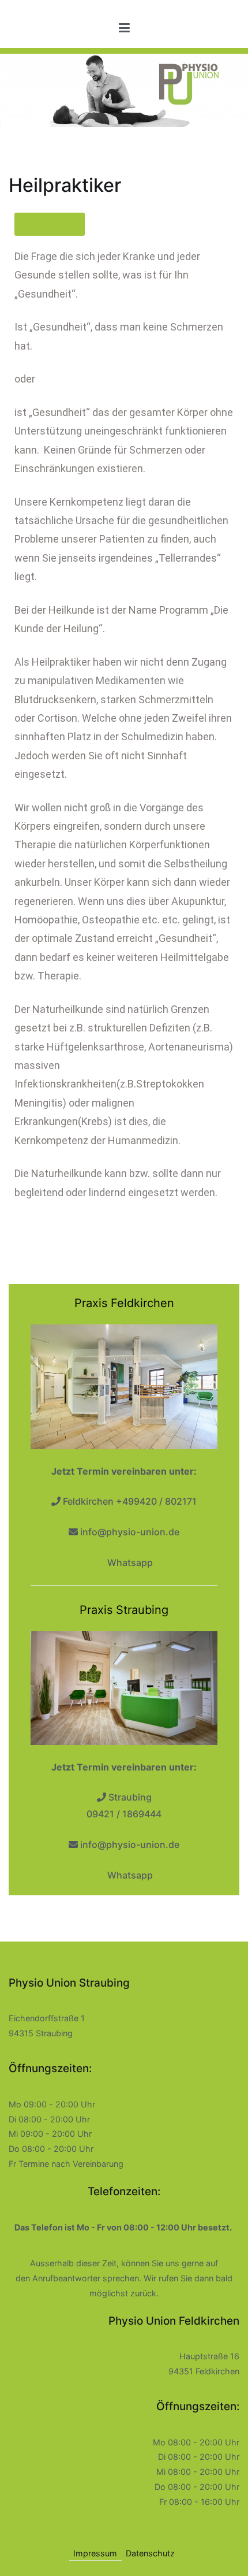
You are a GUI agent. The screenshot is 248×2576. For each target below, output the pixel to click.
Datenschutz (150, 2553)
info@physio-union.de (130, 1532)
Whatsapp (129, 1562)
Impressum (95, 2553)
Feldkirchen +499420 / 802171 (130, 1501)
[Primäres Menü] (124, 28)
